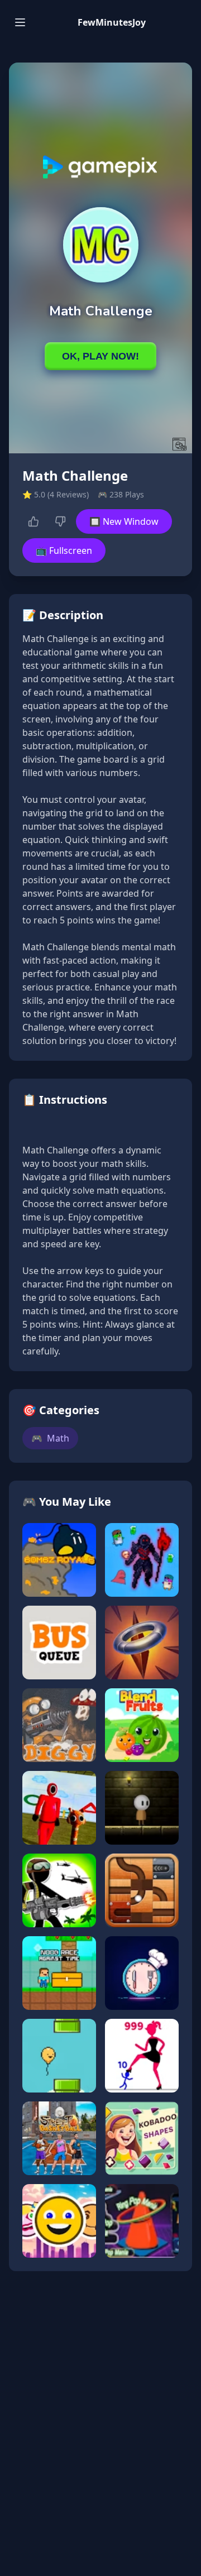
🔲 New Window (124, 521)
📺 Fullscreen (64, 550)
